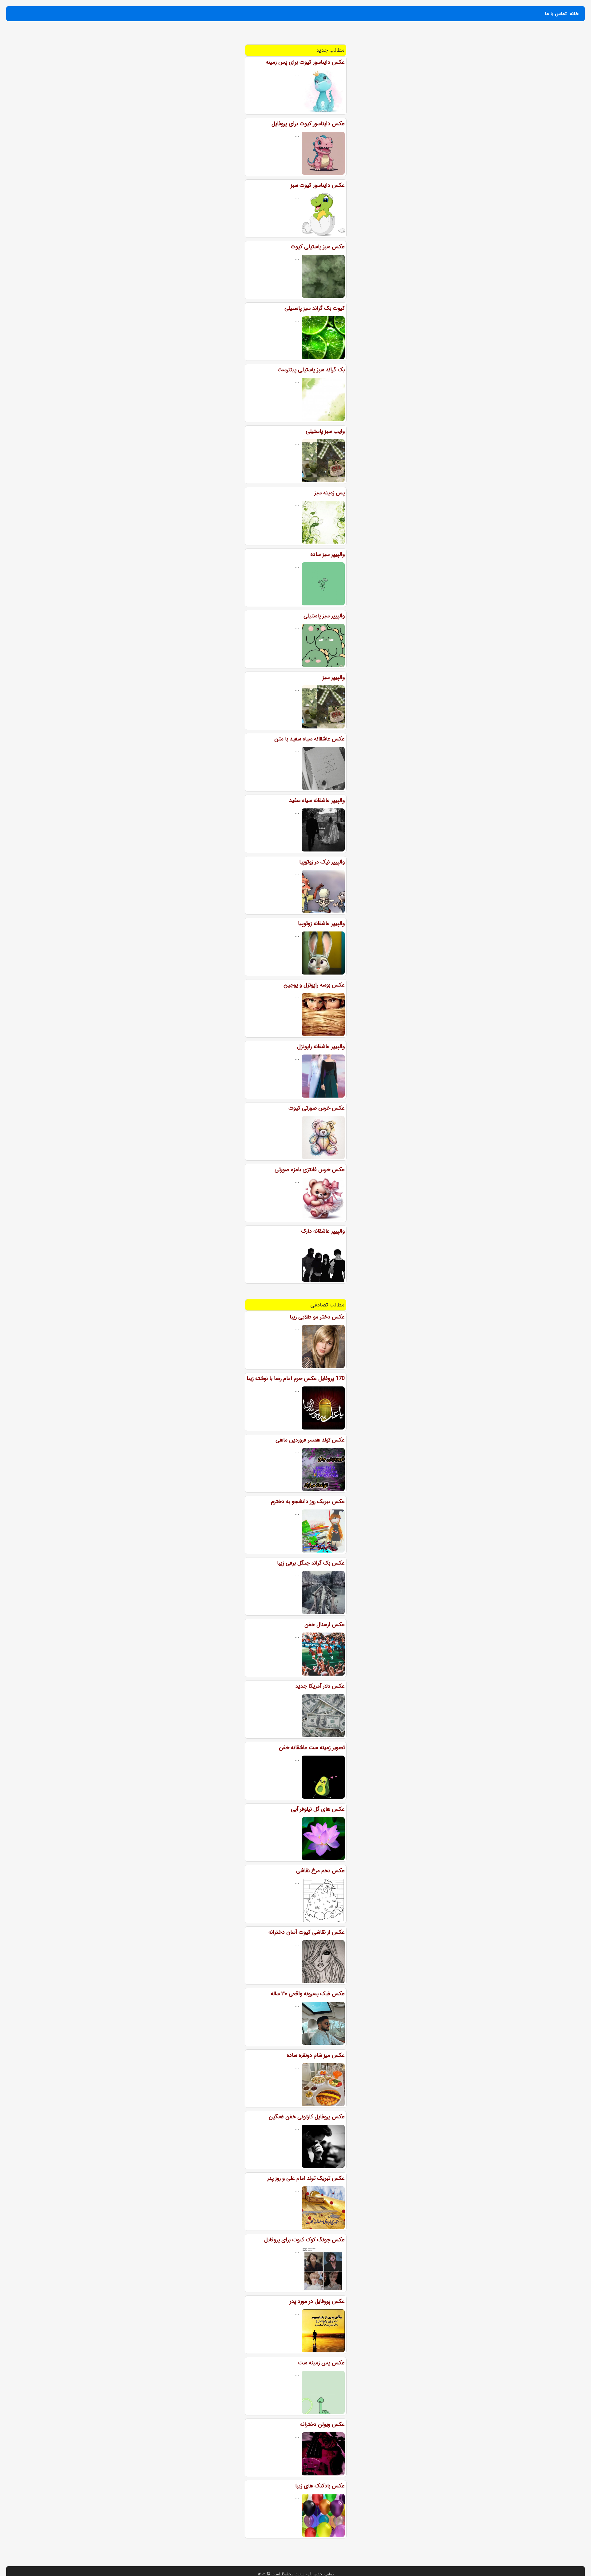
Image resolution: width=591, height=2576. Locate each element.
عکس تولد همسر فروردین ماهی (310, 1440)
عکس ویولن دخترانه (322, 2424)
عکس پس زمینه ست (321, 2363)
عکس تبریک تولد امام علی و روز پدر (306, 2178)
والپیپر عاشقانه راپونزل (321, 1047)
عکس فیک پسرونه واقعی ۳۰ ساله (308, 1994)
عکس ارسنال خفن (325, 1625)
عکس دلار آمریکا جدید (320, 1686)
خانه (574, 14)
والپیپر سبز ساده (328, 554)
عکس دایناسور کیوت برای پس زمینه (305, 62)
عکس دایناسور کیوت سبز (318, 185)
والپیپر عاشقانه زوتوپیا (321, 923)
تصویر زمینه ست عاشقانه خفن (312, 1748)
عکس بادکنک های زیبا (320, 2486)
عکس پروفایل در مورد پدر (317, 2301)
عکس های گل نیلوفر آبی (318, 1809)
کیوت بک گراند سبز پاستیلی (315, 308)
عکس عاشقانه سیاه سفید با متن (310, 739)
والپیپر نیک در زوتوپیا (322, 862)
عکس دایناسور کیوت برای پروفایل (308, 124)
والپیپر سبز (334, 677)
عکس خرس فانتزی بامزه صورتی (310, 1170)
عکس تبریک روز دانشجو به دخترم (308, 1501)
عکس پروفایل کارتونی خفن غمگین (307, 2117)
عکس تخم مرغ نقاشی (320, 1871)
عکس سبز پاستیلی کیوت (318, 247)
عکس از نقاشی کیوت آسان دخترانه (307, 1932)
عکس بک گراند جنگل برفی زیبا (311, 1563)
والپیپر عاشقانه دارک (323, 1231)
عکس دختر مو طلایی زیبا (317, 1317)
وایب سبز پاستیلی (325, 431)
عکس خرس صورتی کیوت (317, 1108)
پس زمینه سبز (330, 493)
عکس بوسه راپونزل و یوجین (314, 985)
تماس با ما (556, 14)
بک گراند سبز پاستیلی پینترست (311, 370)
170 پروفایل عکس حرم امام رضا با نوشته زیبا (296, 1378)
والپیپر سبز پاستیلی (324, 616)
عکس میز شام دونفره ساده (316, 2055)
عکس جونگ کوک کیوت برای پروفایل (304, 2240)
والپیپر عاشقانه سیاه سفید (317, 800)
